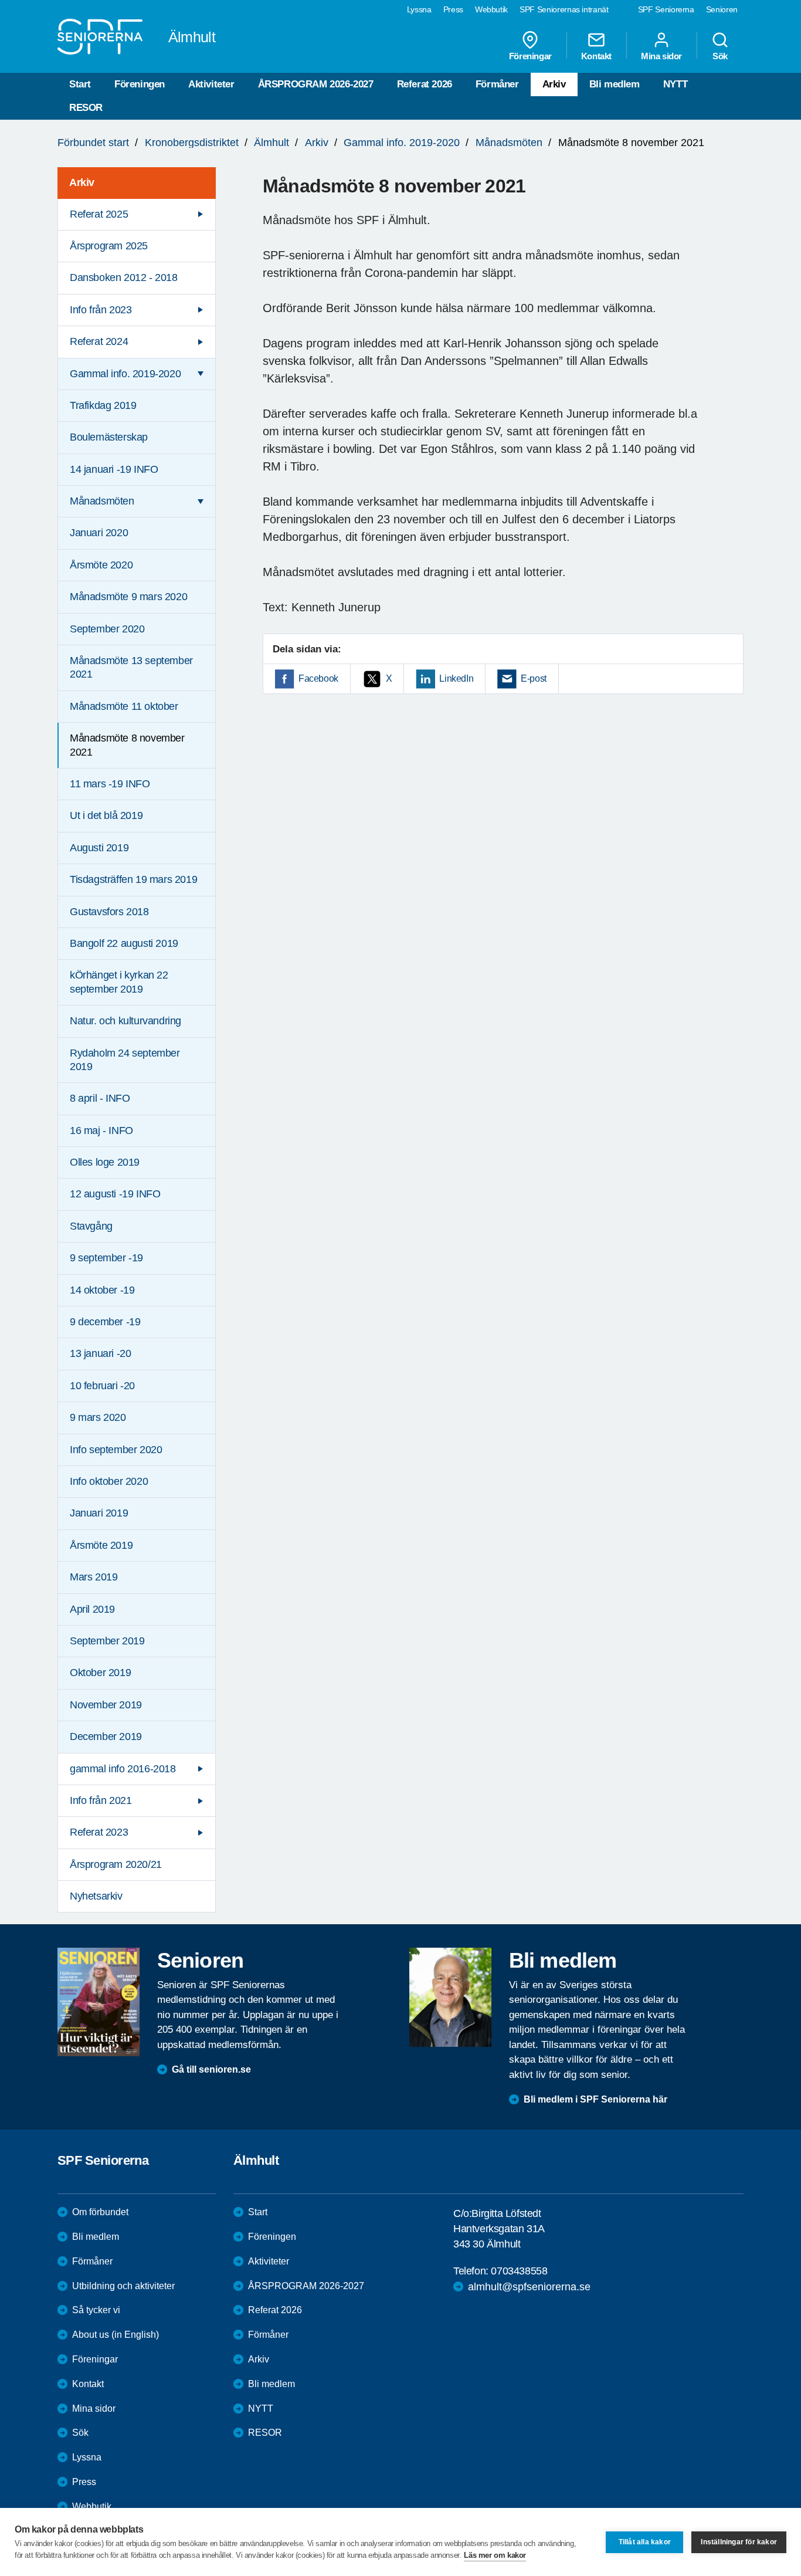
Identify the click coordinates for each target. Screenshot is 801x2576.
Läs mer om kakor (495, 2555)
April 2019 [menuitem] (92, 1609)
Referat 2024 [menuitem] (99, 341)
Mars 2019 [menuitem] (94, 1577)
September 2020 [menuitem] (107, 629)
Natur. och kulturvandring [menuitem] (125, 1021)
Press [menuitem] (453, 9)
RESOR (86, 108)
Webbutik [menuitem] (491, 9)
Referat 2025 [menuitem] (99, 214)
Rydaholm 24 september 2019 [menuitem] (125, 1060)
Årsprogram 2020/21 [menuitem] (116, 1864)
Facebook (318, 678)
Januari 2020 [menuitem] (99, 533)
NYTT (675, 84)
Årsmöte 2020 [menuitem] (101, 565)
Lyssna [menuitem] (419, 9)
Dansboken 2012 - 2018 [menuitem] (124, 277)
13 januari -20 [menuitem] (100, 1353)
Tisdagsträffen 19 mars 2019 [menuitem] (133, 879)
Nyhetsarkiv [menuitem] (96, 1896)
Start (80, 84)
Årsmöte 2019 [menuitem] (101, 1545)
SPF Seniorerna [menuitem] (666, 9)
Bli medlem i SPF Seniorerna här (595, 2099)
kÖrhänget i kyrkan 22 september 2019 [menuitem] (119, 982)
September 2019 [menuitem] (107, 1641)
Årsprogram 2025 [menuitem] (109, 246)
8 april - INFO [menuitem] (100, 1098)
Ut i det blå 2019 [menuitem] (106, 815)
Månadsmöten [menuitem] (102, 501)
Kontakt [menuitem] (596, 56)
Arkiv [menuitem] (82, 182)
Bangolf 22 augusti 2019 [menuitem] (124, 943)
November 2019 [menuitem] (106, 1705)
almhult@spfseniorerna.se (529, 2287)
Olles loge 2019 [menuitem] (105, 1162)
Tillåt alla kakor (645, 2542)
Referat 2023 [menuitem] (99, 1832)
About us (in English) (116, 2335)
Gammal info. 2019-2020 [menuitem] (125, 374)
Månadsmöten (509, 143)
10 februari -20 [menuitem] (102, 1386)
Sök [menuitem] (720, 56)
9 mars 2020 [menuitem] (98, 1417)
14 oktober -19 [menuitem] (102, 1290)
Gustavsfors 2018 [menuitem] (109, 912)
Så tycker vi (96, 2310)
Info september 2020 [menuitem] (116, 1450)
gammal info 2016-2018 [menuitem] (123, 1769)
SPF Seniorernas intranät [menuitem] (564, 9)
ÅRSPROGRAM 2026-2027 (316, 84)
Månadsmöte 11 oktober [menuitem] (124, 706)
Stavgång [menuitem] (91, 1226)
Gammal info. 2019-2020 (402, 143)
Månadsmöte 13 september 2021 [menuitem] (131, 667)
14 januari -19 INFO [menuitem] (114, 469)
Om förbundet (100, 2212)
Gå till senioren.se (211, 2069)
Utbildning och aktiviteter (123, 2286)
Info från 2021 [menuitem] (101, 1800)
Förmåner (497, 84)
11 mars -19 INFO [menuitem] (110, 784)
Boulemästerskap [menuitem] (109, 437)
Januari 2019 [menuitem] (99, 1513)
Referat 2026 (425, 84)
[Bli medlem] (450, 1997)
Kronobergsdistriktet (192, 143)
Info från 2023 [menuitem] (101, 310)
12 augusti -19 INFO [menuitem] (115, 1194)
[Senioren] (99, 2002)
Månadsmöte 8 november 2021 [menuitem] (127, 745)
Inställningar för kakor (739, 2542)
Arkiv (554, 84)
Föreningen (140, 84)
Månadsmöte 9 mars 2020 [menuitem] (128, 597)
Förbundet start (93, 143)
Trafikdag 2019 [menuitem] (103, 405)
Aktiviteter (211, 84)
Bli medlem (615, 84)
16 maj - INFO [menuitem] (101, 1130)
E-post (534, 678)
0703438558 (519, 2271)
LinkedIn (456, 678)
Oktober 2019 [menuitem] (100, 1673)
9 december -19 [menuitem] (105, 1322)
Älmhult (271, 143)
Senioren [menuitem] (722, 9)
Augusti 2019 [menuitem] (99, 848)
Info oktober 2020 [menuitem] (109, 1481)
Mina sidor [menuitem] (661, 56)
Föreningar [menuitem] (530, 56)
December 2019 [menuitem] (106, 1736)
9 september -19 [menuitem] (106, 1258)
